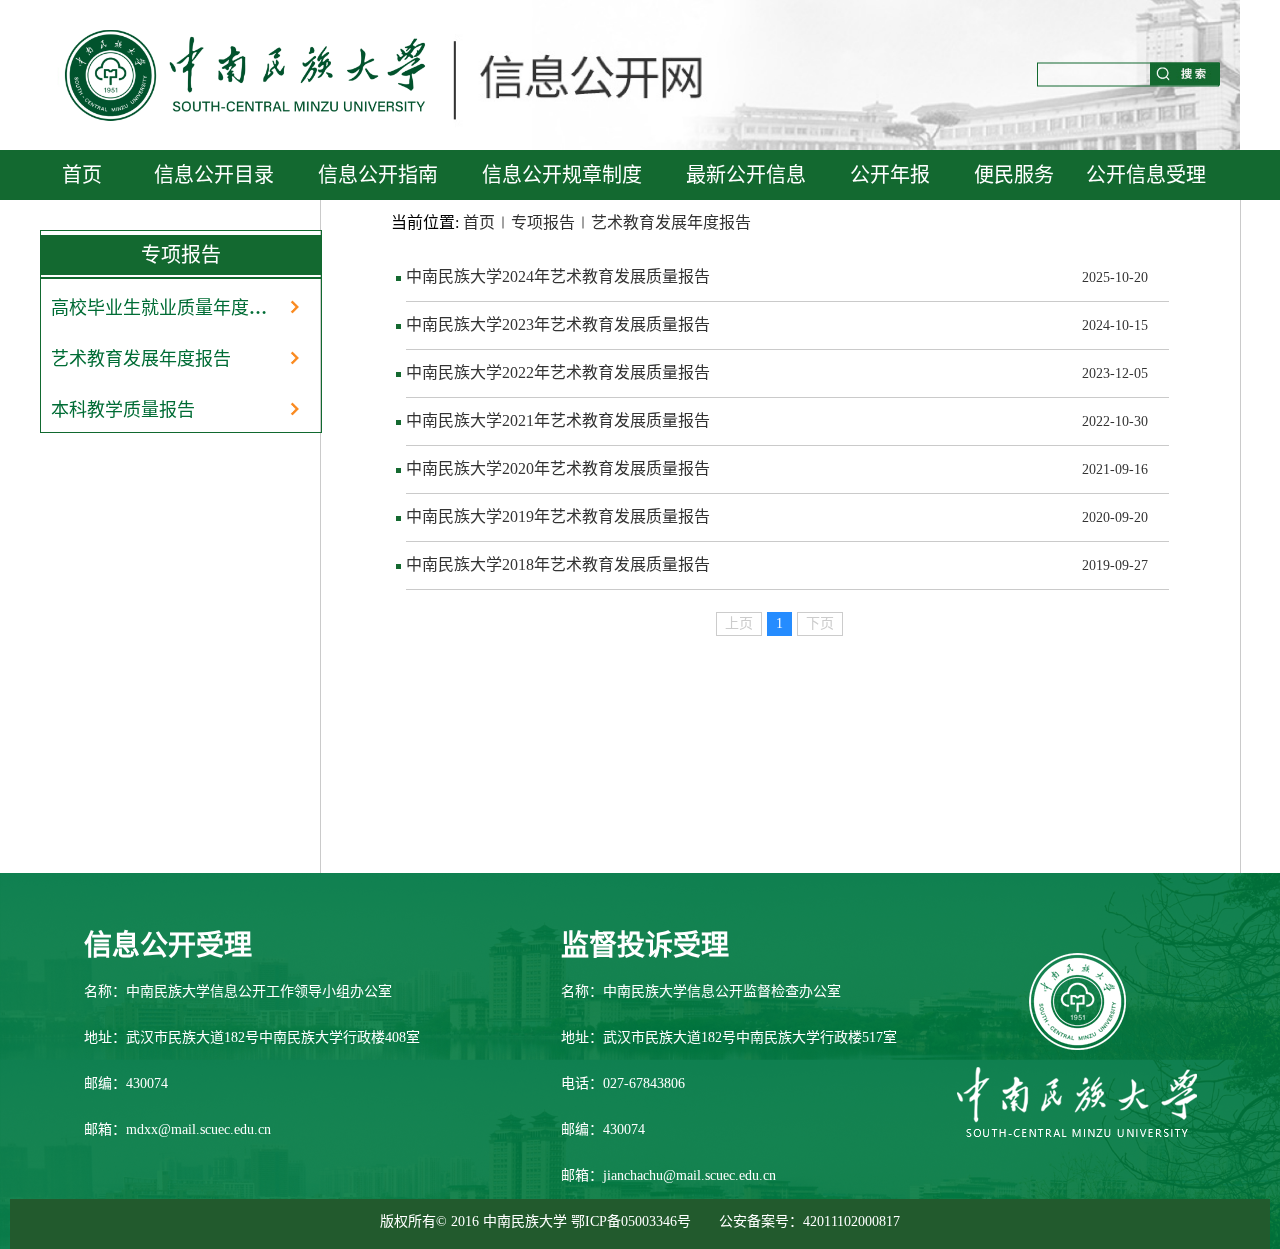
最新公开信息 (746, 175)
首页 (82, 175)
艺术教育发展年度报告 (141, 359)
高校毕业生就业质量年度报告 (166, 308)
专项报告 (543, 222)
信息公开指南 (378, 175)
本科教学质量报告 (123, 410)
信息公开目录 (214, 175)
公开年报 (890, 175)
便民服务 (1014, 175)
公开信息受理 (1146, 175)
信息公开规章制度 (562, 175)
